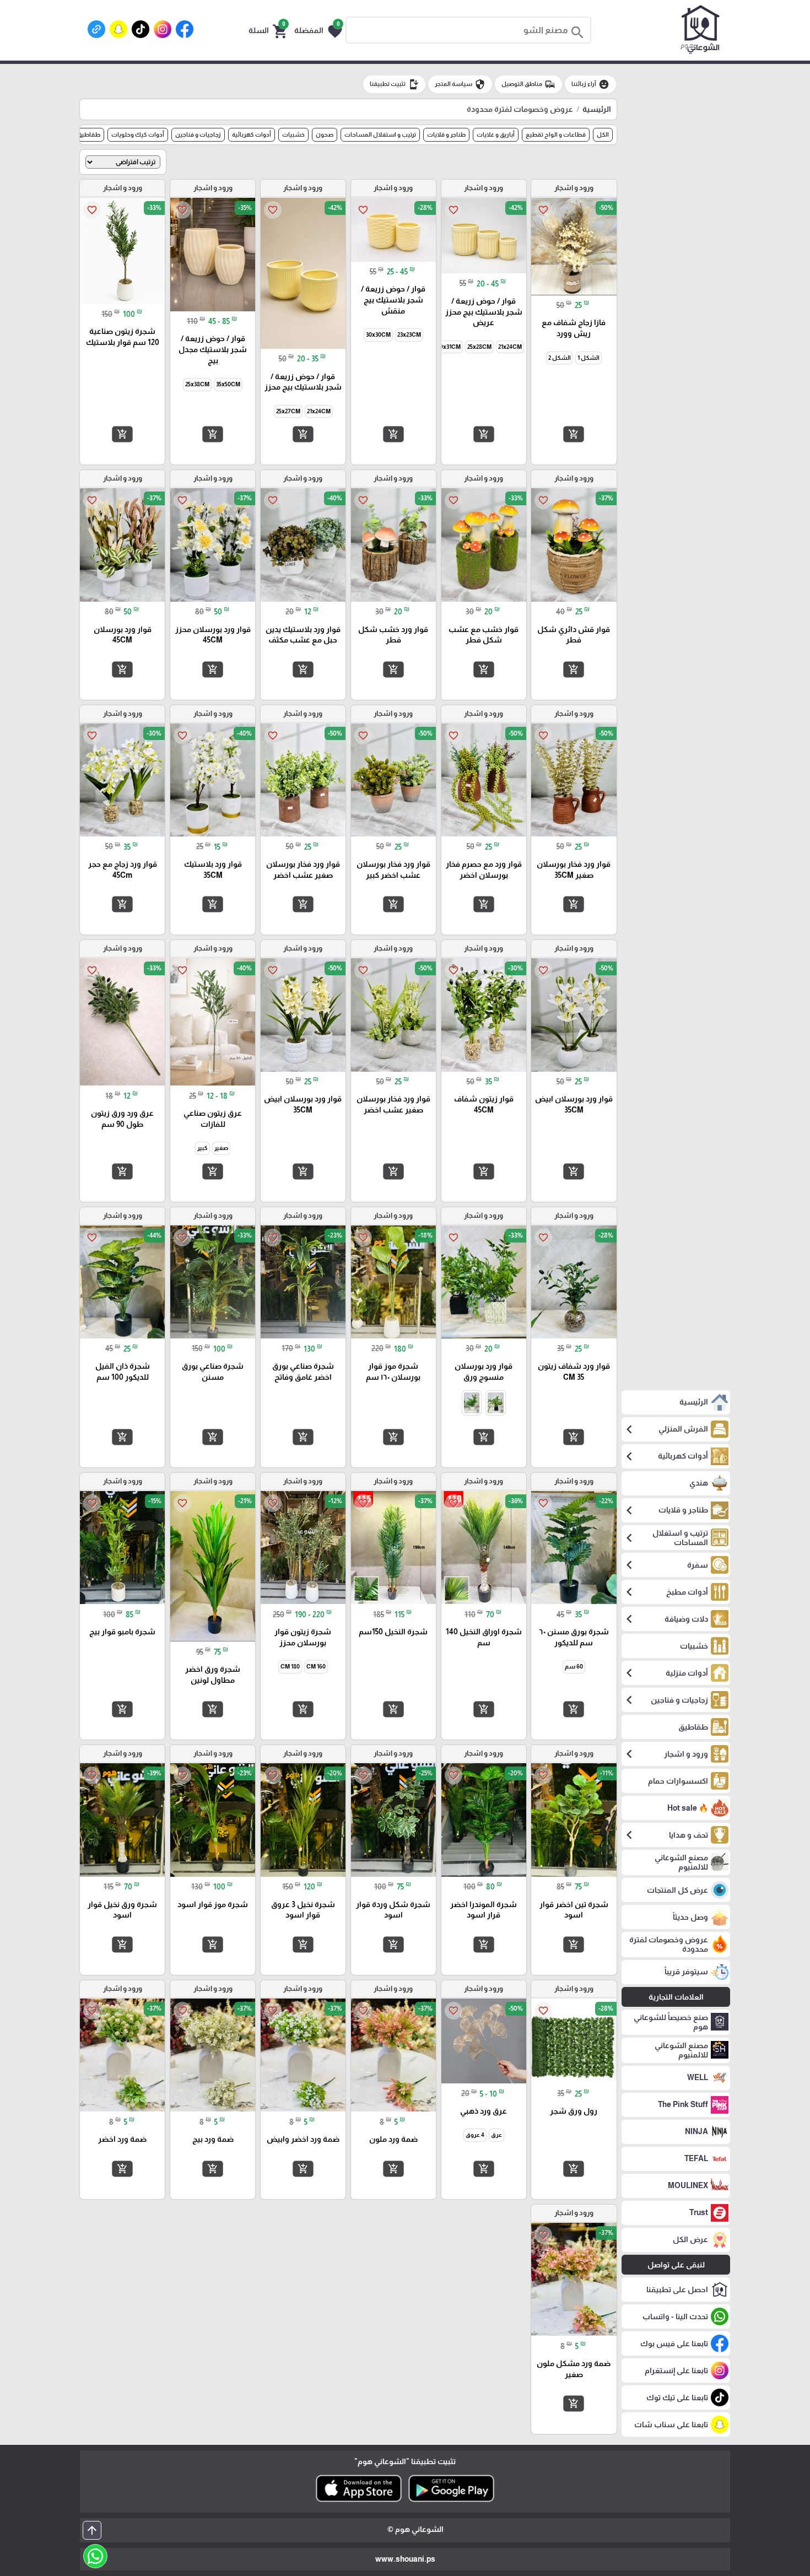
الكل (603, 134)
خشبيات (293, 134)
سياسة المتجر (460, 84)
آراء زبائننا (590, 84)
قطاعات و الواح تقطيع (556, 134)
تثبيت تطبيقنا (394, 84)
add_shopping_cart (574, 434)
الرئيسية (597, 109)
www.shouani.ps (405, 2559)
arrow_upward (92, 2530)
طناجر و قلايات (446, 134)
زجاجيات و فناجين (198, 134)
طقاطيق (89, 134)
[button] (318, 30)
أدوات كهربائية (252, 134)
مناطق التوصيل (528, 84)
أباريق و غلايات (496, 134)
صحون (325, 134)
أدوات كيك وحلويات (138, 134)
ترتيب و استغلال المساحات (380, 134)
